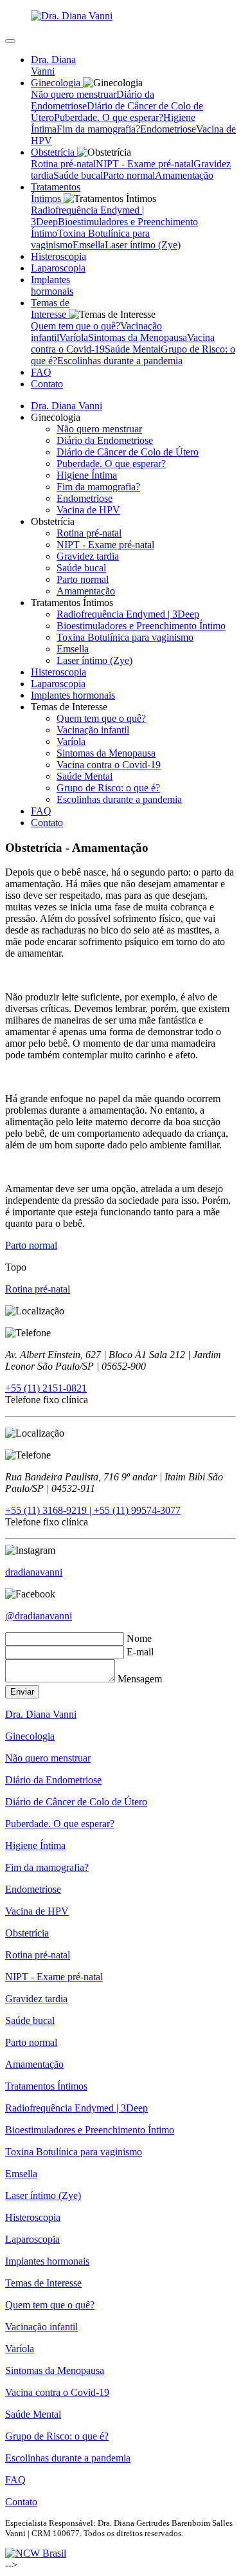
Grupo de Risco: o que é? (108, 788)
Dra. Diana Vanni (67, 406)
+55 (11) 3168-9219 (47, 1510)
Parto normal (129, 175)
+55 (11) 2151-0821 (46, 1388)
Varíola (74, 337)
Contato (47, 384)
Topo (16, 1267)
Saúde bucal (78, 175)
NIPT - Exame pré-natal (145, 164)
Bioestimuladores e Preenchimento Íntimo (141, 626)
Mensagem (140, 1679)
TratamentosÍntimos (56, 193)
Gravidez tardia (88, 556)
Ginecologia (30, 1736)
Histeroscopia (58, 672)
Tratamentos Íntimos (46, 2086)
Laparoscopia (58, 684)
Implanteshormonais (52, 285)
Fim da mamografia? (98, 129)
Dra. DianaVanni (53, 65)
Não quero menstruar (74, 94)
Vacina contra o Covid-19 (109, 765)
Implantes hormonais (73, 695)
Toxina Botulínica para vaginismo (125, 637)
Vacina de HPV (88, 510)
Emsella (89, 245)
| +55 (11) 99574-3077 (135, 1510)
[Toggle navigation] (10, 41)
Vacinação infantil (93, 730)
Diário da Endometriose (105, 440)
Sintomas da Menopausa (138, 337)
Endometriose (168, 129)
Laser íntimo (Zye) (143, 245)
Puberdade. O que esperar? (109, 117)
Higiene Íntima (87, 475)
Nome (139, 1638)
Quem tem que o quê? (76, 326)
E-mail (140, 1652)
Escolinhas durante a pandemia (120, 361)
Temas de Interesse (43, 2283)
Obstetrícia (27, 1933)
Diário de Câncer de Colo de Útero (128, 452)
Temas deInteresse (50, 308)
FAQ (41, 811)
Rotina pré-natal (63, 164)
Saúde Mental (133, 349)
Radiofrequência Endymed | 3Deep (128, 614)
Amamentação (184, 175)
